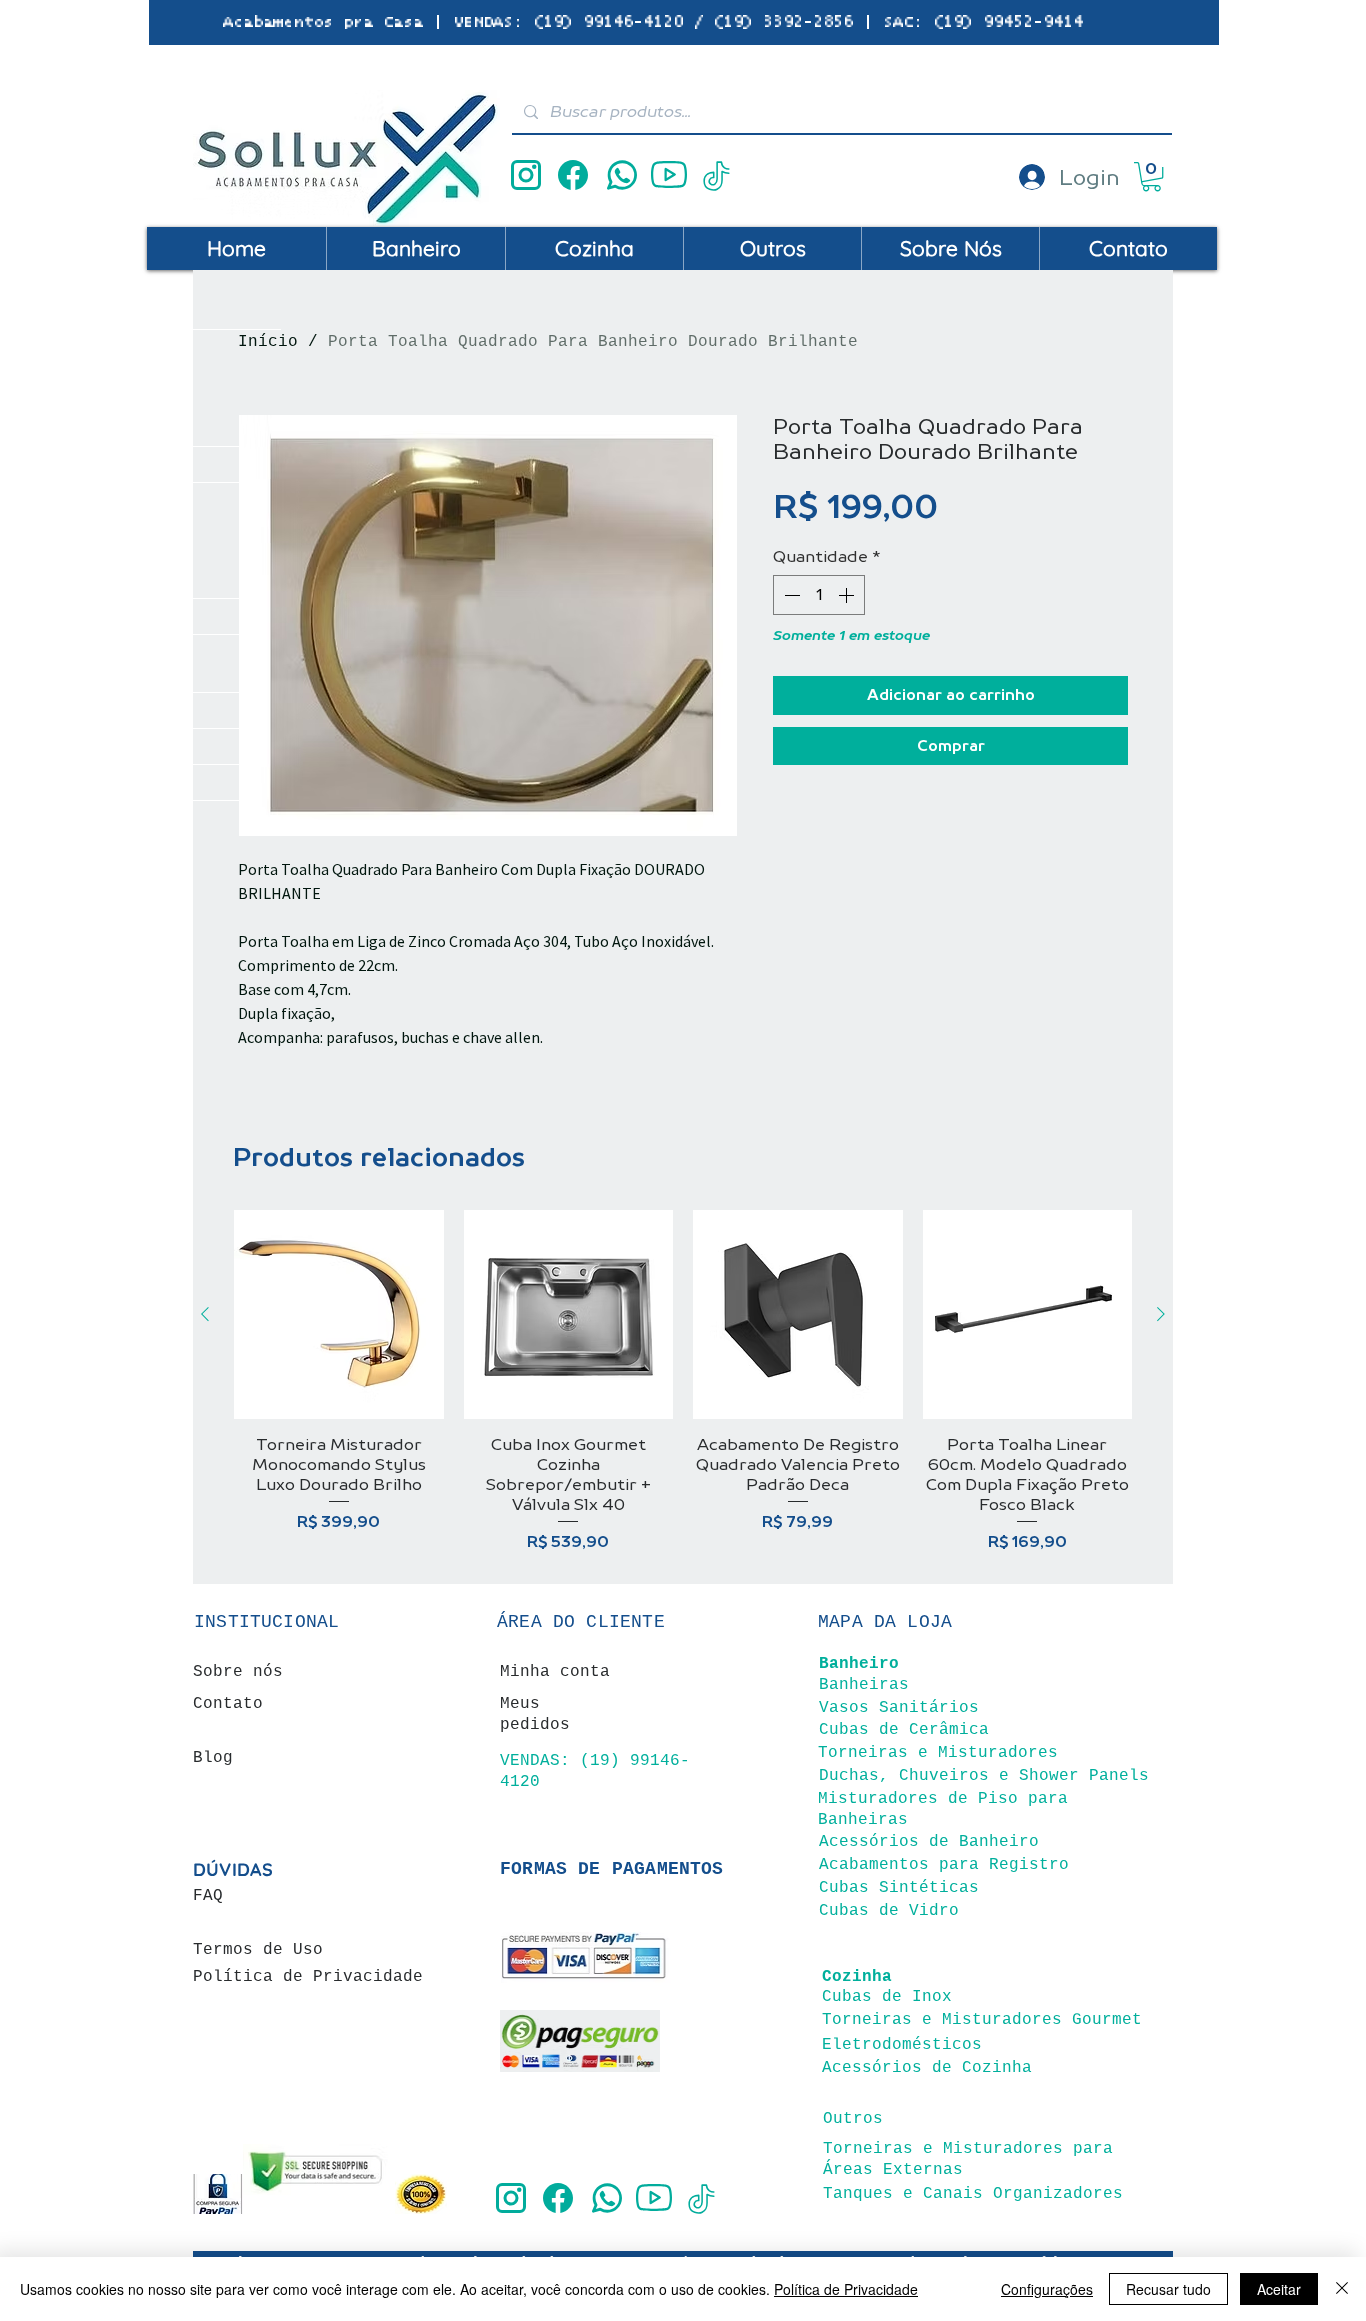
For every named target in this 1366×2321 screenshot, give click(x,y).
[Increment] (848, 595)
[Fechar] (1342, 2289)
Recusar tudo (1168, 2289)
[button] (1151, 176)
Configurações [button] (1047, 2289)
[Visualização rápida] (339, 1315)
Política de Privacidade (846, 2289)
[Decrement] (790, 595)
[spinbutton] (819, 595)
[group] (683, 1382)
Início (268, 342)
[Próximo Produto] (1161, 1314)
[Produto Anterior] (205, 1314)
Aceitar (1279, 2289)
